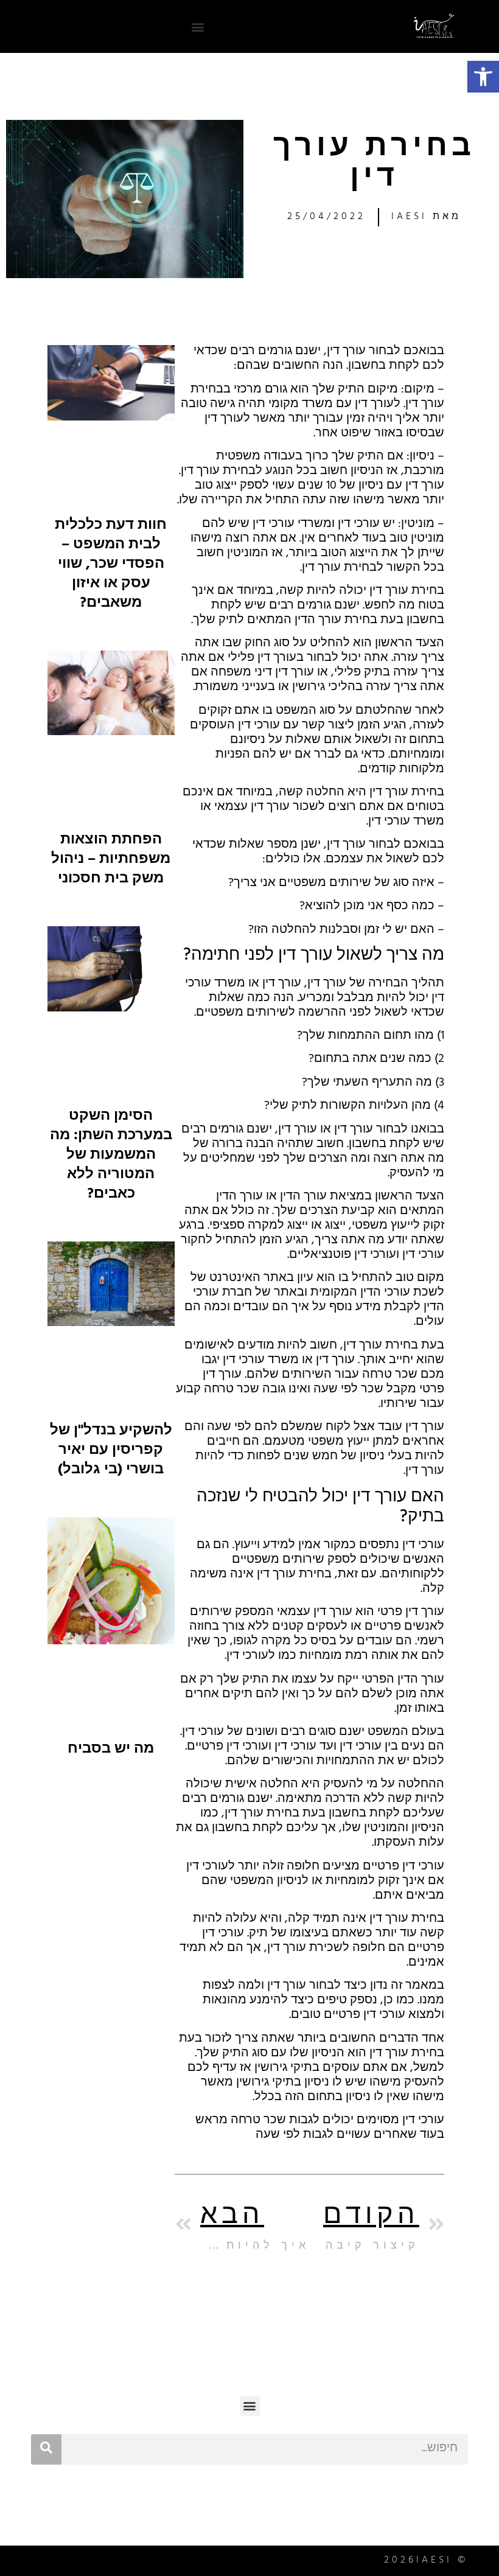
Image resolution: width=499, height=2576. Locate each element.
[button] (483, 77)
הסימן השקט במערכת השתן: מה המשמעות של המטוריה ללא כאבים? (111, 1156)
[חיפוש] (46, 2449)
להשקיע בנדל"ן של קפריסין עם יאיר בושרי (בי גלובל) (111, 1451)
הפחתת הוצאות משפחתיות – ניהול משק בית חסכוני (111, 860)
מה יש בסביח (111, 1750)
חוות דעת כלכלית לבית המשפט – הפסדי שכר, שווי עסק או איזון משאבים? (111, 565)
